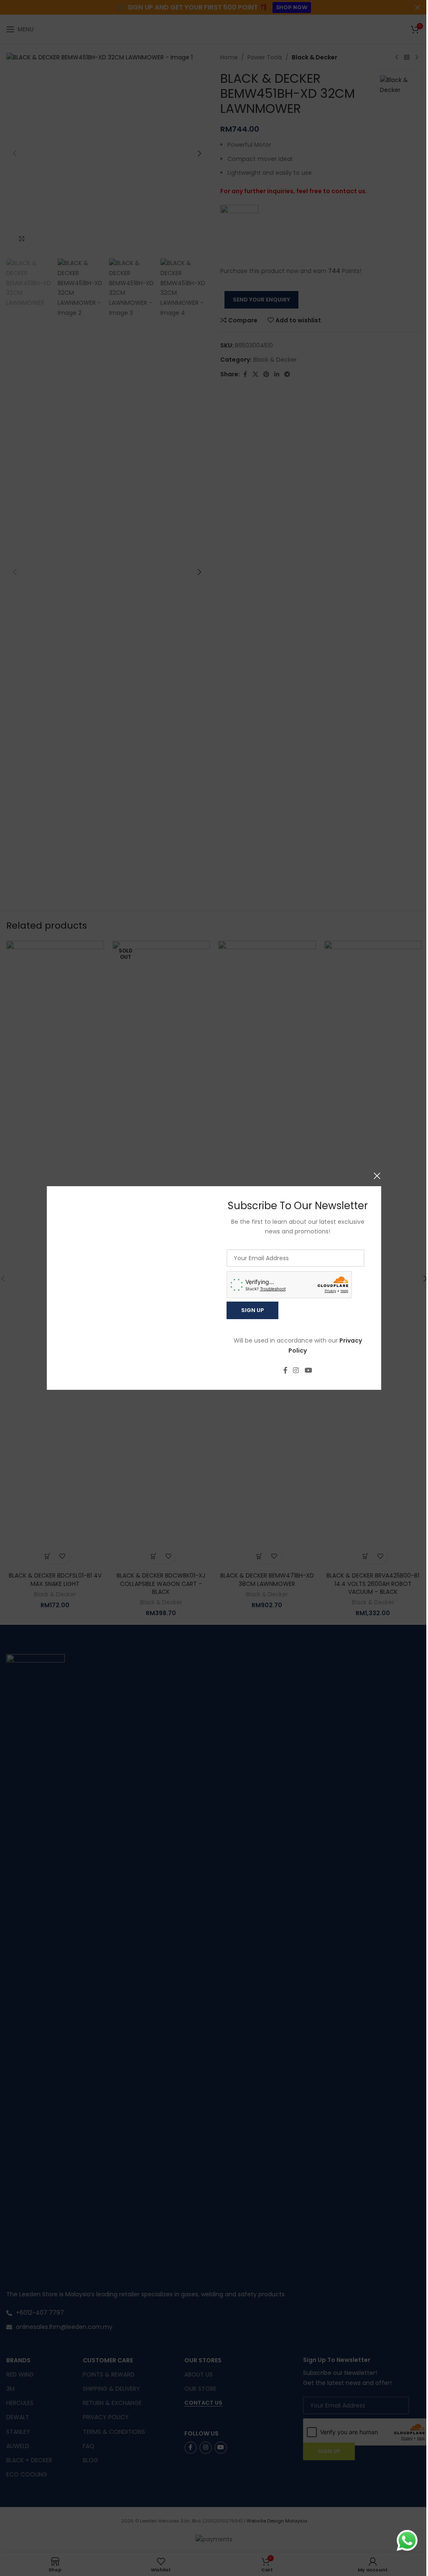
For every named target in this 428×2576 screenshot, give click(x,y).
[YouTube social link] (305, 1371)
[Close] (374, 1176)
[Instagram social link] (293, 1371)
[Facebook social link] (282, 1371)
